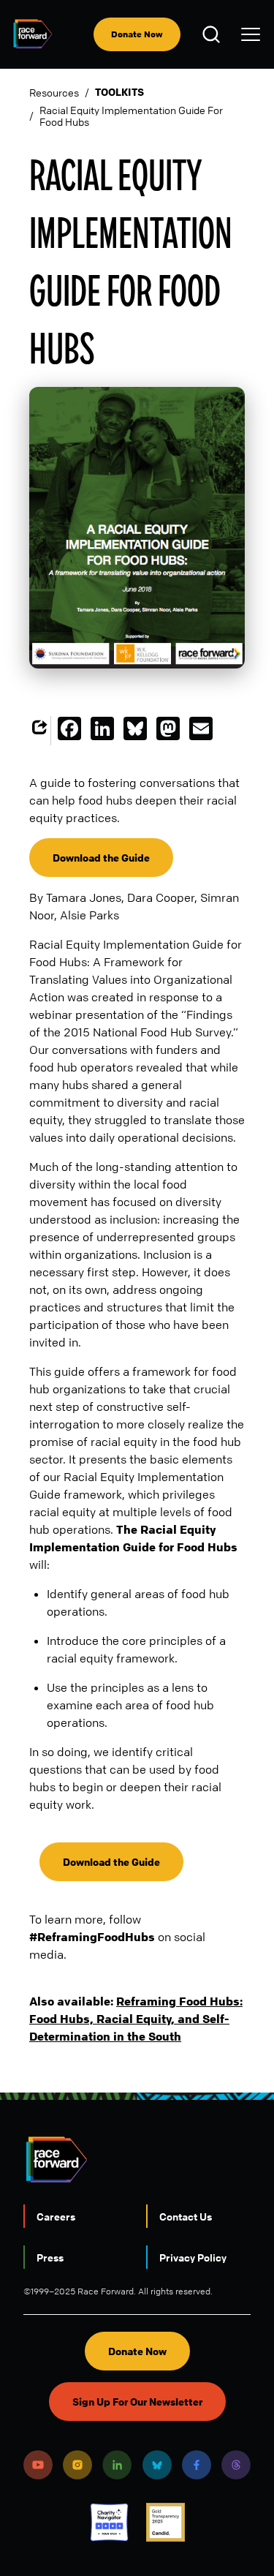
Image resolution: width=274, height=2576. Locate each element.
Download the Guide (101, 858)
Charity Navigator (109, 2522)
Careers (56, 2216)
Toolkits (119, 92)
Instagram (77, 2465)
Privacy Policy (193, 2257)
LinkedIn (117, 2465)
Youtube (38, 2465)
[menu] (251, 34)
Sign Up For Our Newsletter (137, 2402)
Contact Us (186, 2216)
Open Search (213, 34)
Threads (236, 2465)
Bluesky (157, 2465)
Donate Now (137, 34)
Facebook (197, 2465)
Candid (165, 2522)
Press (50, 2257)
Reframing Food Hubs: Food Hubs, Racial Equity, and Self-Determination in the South (136, 2019)
